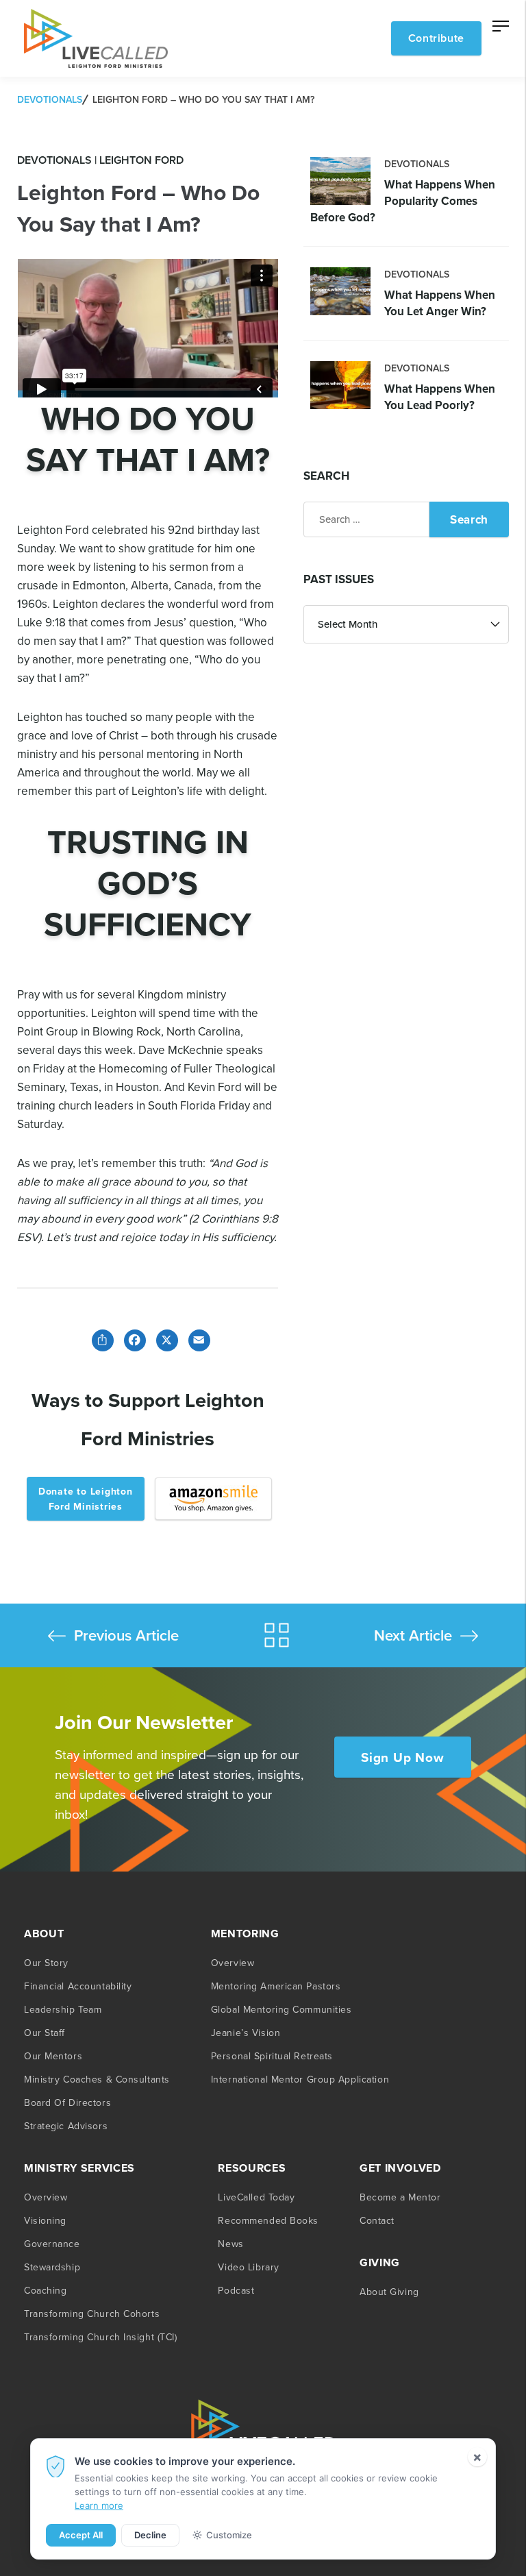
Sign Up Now (402, 1757)
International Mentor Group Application (300, 2079)
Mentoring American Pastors (276, 1986)
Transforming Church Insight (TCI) (100, 2337)
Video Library (248, 2267)
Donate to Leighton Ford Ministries (86, 1499)
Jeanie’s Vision (246, 2033)
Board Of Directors (67, 2102)
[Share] (100, 1339)
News (230, 2244)
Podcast (236, 2290)
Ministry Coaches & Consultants (97, 2079)
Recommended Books (268, 2220)
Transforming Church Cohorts (92, 2314)
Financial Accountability (78, 1986)
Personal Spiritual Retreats (272, 2056)
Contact (377, 2220)
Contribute (436, 38)
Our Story (46, 1963)
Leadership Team (63, 2009)
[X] (164, 1339)
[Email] (196, 1339)
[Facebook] (132, 1339)
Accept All (81, 2535)
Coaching (45, 2290)
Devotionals (50, 99)
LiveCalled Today (256, 2197)
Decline (150, 2535)
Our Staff (45, 2033)
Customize (229, 2535)
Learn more (99, 2505)
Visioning (45, 2220)
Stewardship (52, 2267)
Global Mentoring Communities (281, 2009)
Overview (233, 1963)
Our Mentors (53, 2056)
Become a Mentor (400, 2197)
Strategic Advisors (66, 2126)
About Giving (389, 2292)
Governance (52, 2244)
